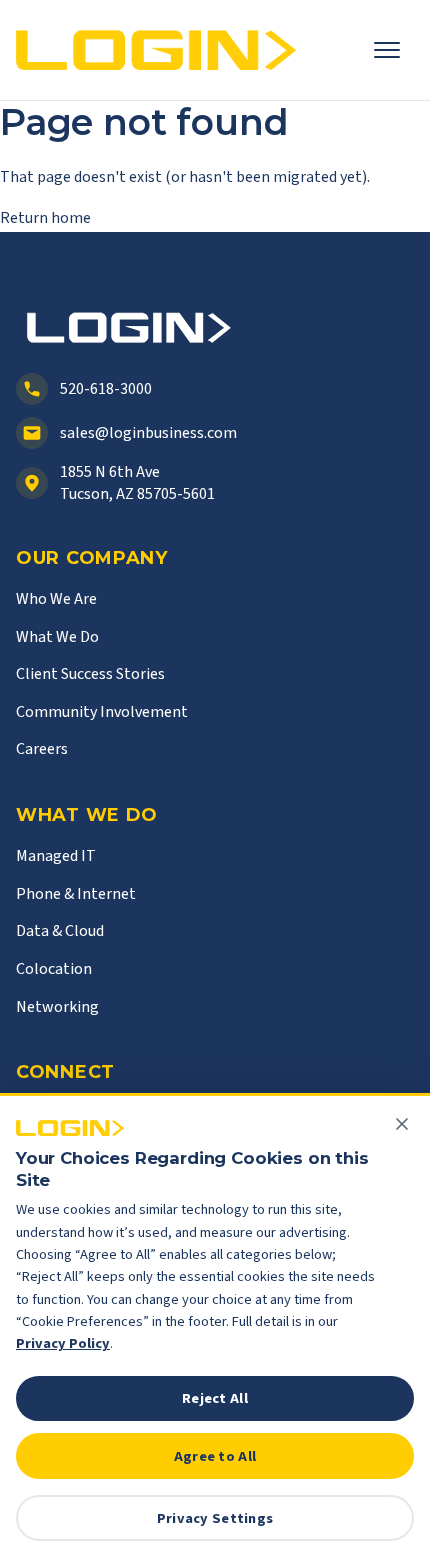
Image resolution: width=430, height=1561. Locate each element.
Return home (45, 218)
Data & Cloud (60, 931)
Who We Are (56, 599)
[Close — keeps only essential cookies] (402, 1124)
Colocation (54, 969)
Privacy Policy (63, 1343)
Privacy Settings (215, 1518)
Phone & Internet (76, 894)
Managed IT (56, 856)
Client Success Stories (90, 674)
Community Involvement (102, 712)
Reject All (215, 1398)
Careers (42, 749)
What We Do (57, 637)
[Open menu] (394, 50)
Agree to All (215, 1456)
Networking (57, 1007)
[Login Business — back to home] (156, 50)
